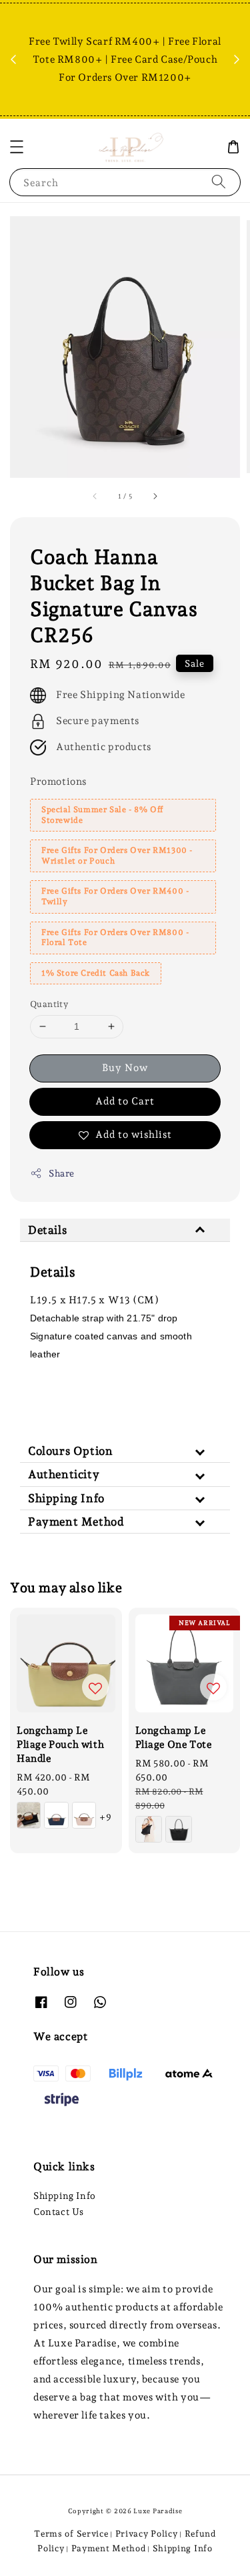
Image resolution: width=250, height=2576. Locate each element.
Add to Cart (125, 1101)
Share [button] (62, 1173)
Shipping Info (65, 2196)
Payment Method (109, 2548)
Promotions (58, 781)
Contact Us (59, 2212)
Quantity (49, 1004)
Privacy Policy (147, 2534)
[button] (17, 147)
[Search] (219, 182)
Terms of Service (71, 2534)
